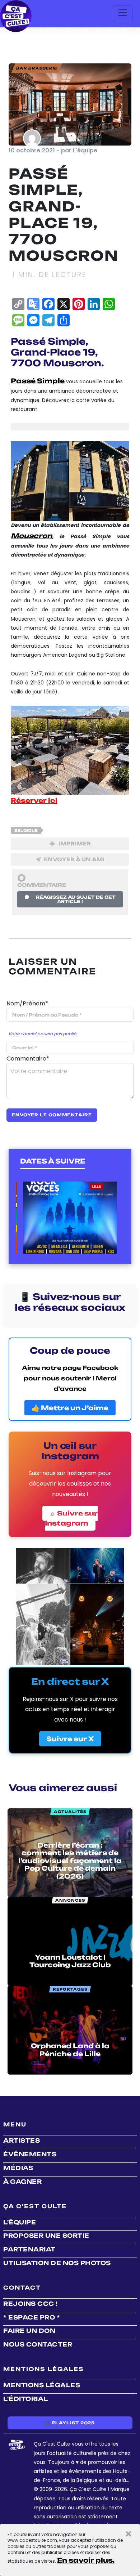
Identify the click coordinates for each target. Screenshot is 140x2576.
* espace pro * (32, 2317)
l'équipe (20, 2222)
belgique (26, 830)
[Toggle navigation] (123, 14)
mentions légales (42, 2385)
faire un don (29, 2331)
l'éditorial (26, 2399)
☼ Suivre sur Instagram (71, 1518)
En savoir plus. (86, 2560)
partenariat (29, 2249)
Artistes (22, 2140)
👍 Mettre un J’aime (70, 1408)
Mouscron (31, 536)
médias (18, 2168)
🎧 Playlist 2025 (70, 2423)
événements (30, 2154)
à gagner (22, 2182)
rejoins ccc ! (31, 2304)
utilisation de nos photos (57, 2263)
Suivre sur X (70, 1739)
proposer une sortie (46, 2236)
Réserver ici (34, 800)
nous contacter (38, 2344)
